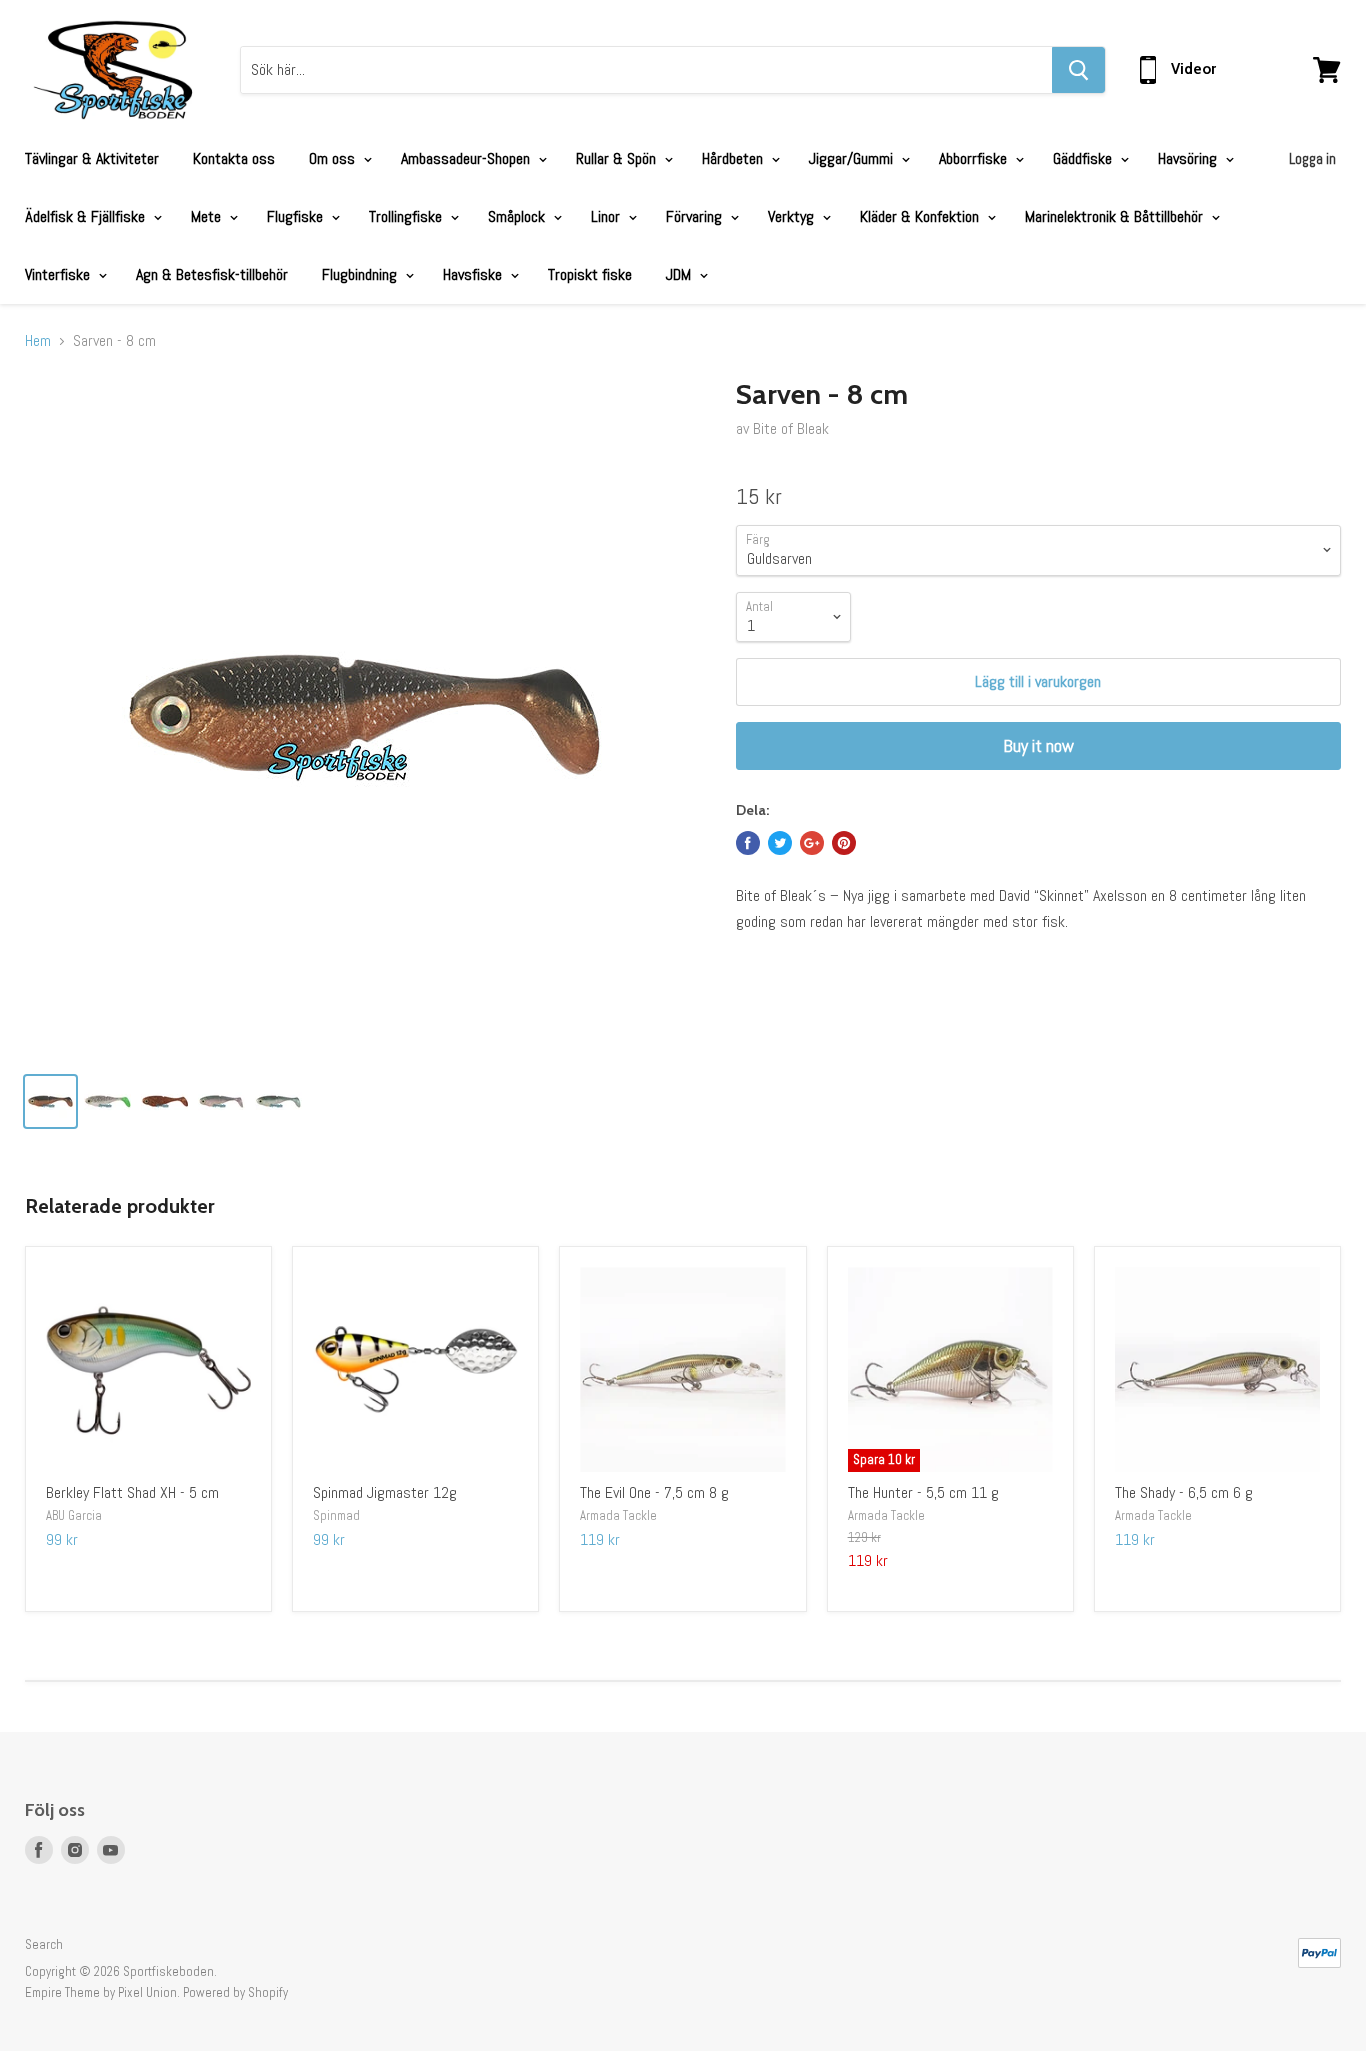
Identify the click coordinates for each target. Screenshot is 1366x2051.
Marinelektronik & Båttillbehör (1116, 216)
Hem (38, 341)
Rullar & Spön (618, 158)
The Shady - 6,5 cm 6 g (1184, 1492)
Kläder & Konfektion (921, 216)
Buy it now (1038, 745)
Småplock (518, 216)
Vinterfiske (59, 274)
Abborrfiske (975, 158)
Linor (607, 216)
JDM (680, 274)
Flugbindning (361, 274)
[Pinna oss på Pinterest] (844, 843)
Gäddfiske (1084, 158)
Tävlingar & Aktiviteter (92, 158)
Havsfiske (474, 274)
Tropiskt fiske (590, 274)
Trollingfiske (407, 216)
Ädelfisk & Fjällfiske (87, 216)
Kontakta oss (234, 158)
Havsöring (1189, 158)
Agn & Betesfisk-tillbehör (212, 274)
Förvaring (696, 216)
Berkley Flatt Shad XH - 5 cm (132, 1492)
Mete (208, 216)
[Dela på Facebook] (748, 843)
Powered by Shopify (235, 1992)
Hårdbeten (734, 158)
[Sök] (1078, 70)
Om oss (334, 158)
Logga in (1312, 158)
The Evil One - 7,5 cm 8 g (654, 1492)
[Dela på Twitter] (780, 843)
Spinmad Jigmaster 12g (385, 1492)
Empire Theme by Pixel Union (101, 1992)
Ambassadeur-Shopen (467, 158)
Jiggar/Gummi (853, 158)
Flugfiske (297, 216)
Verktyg (793, 216)
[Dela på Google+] (812, 843)
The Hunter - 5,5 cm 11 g (923, 1492)
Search (44, 1944)
